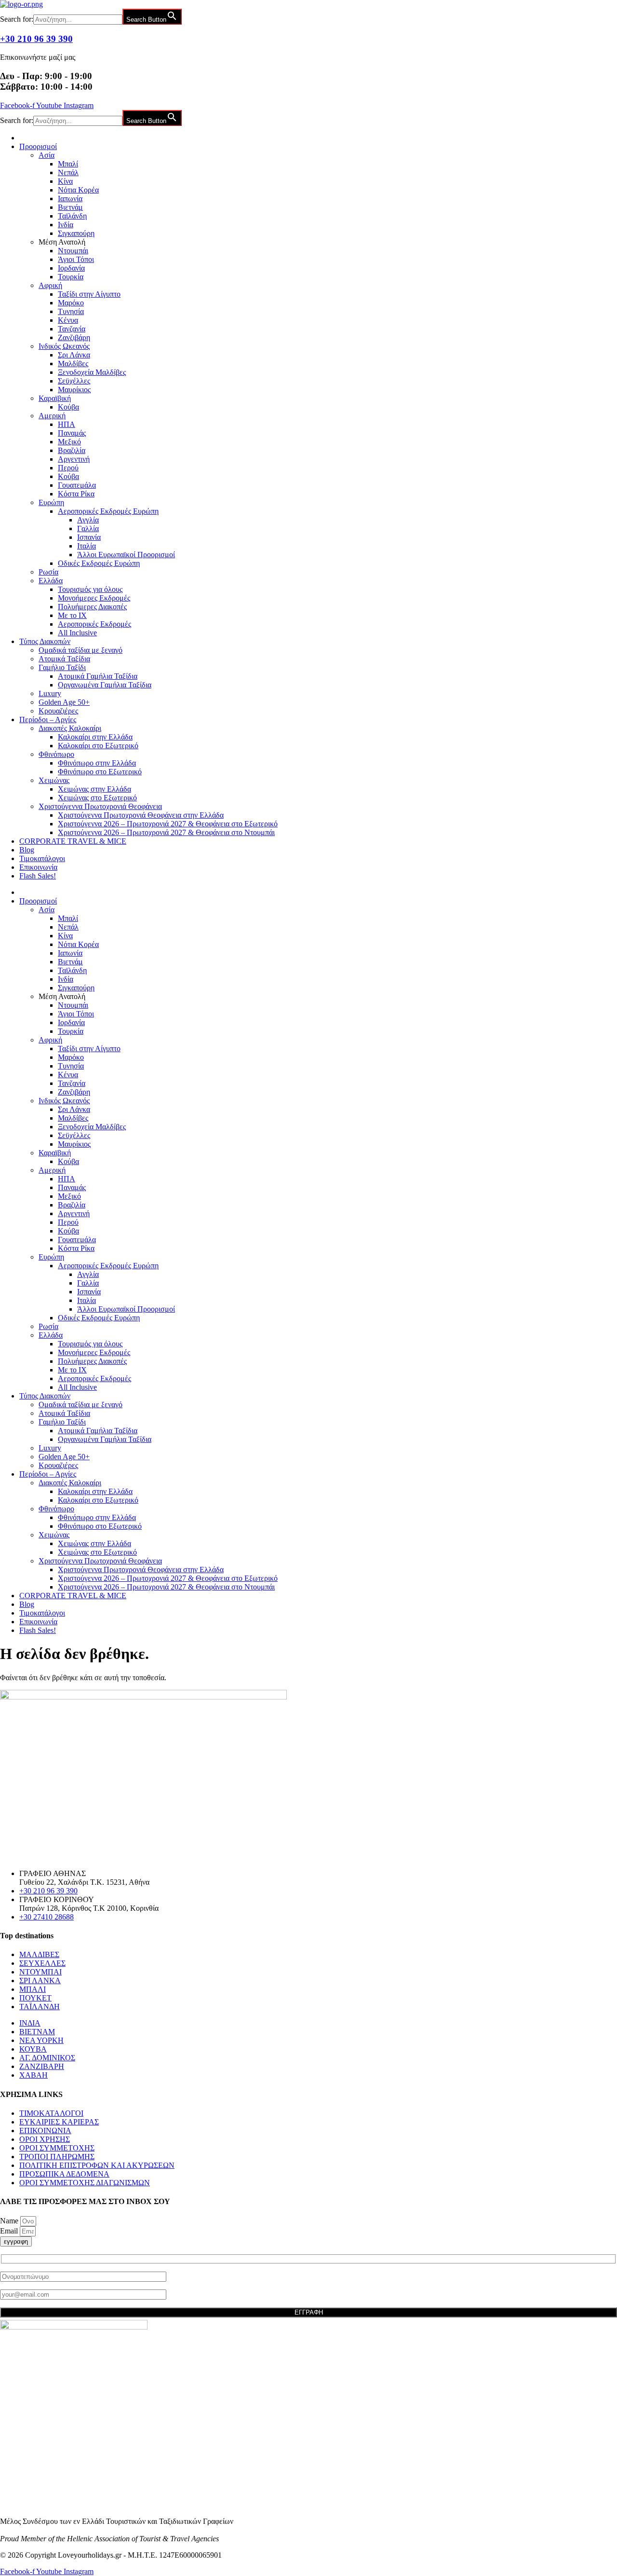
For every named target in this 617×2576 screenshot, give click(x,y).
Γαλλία (88, 528)
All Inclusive (77, 633)
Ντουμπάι (73, 251)
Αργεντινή (74, 459)
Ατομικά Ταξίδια (64, 659)
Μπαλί (68, 164)
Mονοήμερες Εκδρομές (94, 598)
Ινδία (66, 225)
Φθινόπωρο (56, 754)
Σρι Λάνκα (74, 355)
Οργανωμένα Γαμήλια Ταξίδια (105, 685)
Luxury (50, 693)
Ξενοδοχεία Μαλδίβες (92, 372)
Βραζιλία (72, 450)
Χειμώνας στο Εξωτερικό (97, 798)
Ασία (47, 155)
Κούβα (68, 407)
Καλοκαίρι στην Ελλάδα (95, 737)
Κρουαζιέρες (58, 711)
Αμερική (52, 416)
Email (10, 2231)
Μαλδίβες (73, 363)
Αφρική (50, 285)
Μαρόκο (71, 303)
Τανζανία (72, 329)
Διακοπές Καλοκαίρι (70, 728)
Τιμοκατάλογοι (42, 858)
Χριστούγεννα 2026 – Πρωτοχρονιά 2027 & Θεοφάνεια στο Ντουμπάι (166, 832)
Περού (68, 468)
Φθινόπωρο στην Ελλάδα (97, 763)
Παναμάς (72, 433)
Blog (27, 850)
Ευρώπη (51, 502)
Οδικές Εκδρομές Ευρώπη (99, 563)
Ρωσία (48, 572)
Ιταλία (87, 546)
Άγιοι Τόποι (76, 259)
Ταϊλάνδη (72, 216)
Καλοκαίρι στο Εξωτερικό (98, 746)
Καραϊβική (55, 398)
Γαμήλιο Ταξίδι (62, 667)
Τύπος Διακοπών (45, 641)
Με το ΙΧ (72, 615)
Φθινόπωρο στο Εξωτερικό (100, 772)
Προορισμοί (38, 146)
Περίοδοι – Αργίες (48, 719)
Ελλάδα (51, 581)
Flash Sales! (38, 876)
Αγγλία (88, 520)
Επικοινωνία (38, 867)
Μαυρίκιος (74, 390)
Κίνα (65, 181)
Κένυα (68, 320)
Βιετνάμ (70, 207)
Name (10, 2221)
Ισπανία (89, 537)
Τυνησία (71, 311)
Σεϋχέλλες (74, 381)
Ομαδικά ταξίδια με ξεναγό (80, 650)
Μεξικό (69, 442)
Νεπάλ (68, 172)
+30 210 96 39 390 (36, 39)
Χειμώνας (54, 780)
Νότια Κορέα (78, 190)
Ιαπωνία (70, 199)
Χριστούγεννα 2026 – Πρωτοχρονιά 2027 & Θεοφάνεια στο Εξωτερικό (168, 824)
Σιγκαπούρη (76, 233)
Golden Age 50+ (64, 702)
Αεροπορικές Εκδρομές (94, 624)
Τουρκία (71, 277)
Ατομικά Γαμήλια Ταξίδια (98, 676)
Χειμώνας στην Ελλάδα (94, 789)
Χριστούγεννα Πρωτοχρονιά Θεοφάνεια (100, 806)
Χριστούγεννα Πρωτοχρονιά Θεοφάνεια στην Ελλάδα (141, 815)
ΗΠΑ (67, 424)
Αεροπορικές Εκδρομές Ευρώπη (108, 511)
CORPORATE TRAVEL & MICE (73, 841)
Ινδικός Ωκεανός (64, 346)
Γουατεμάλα (77, 485)
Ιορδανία (71, 268)
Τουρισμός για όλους (90, 589)
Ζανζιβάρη (74, 337)
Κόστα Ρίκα (76, 494)
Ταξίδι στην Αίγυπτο (89, 294)
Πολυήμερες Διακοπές (92, 607)
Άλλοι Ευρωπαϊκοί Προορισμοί (126, 555)
